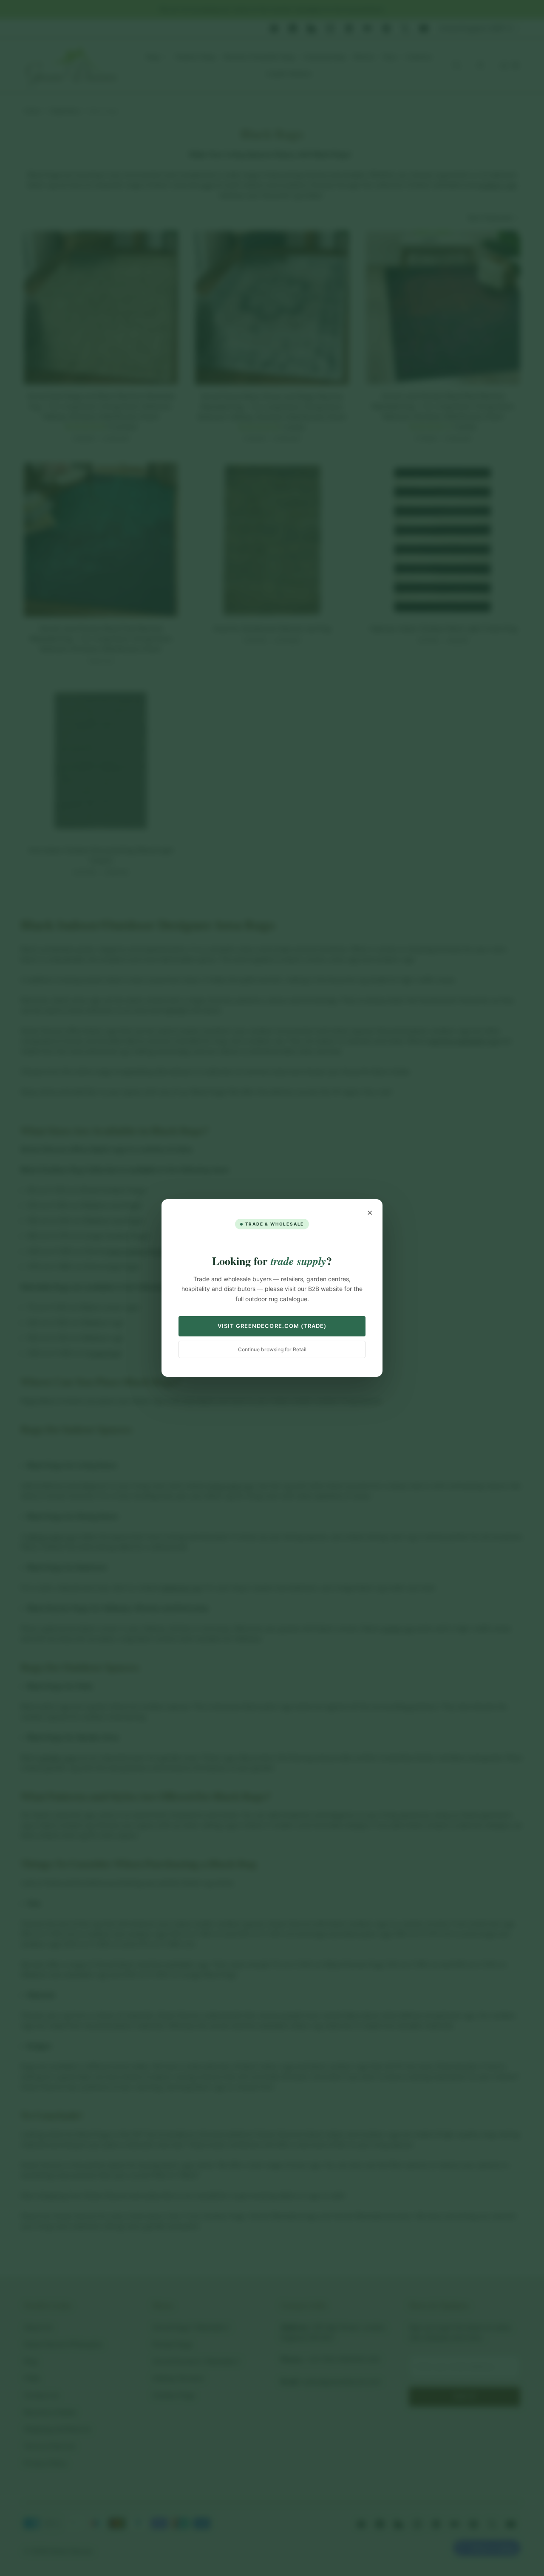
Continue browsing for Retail (272, 1349)
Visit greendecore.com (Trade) (272, 1326)
